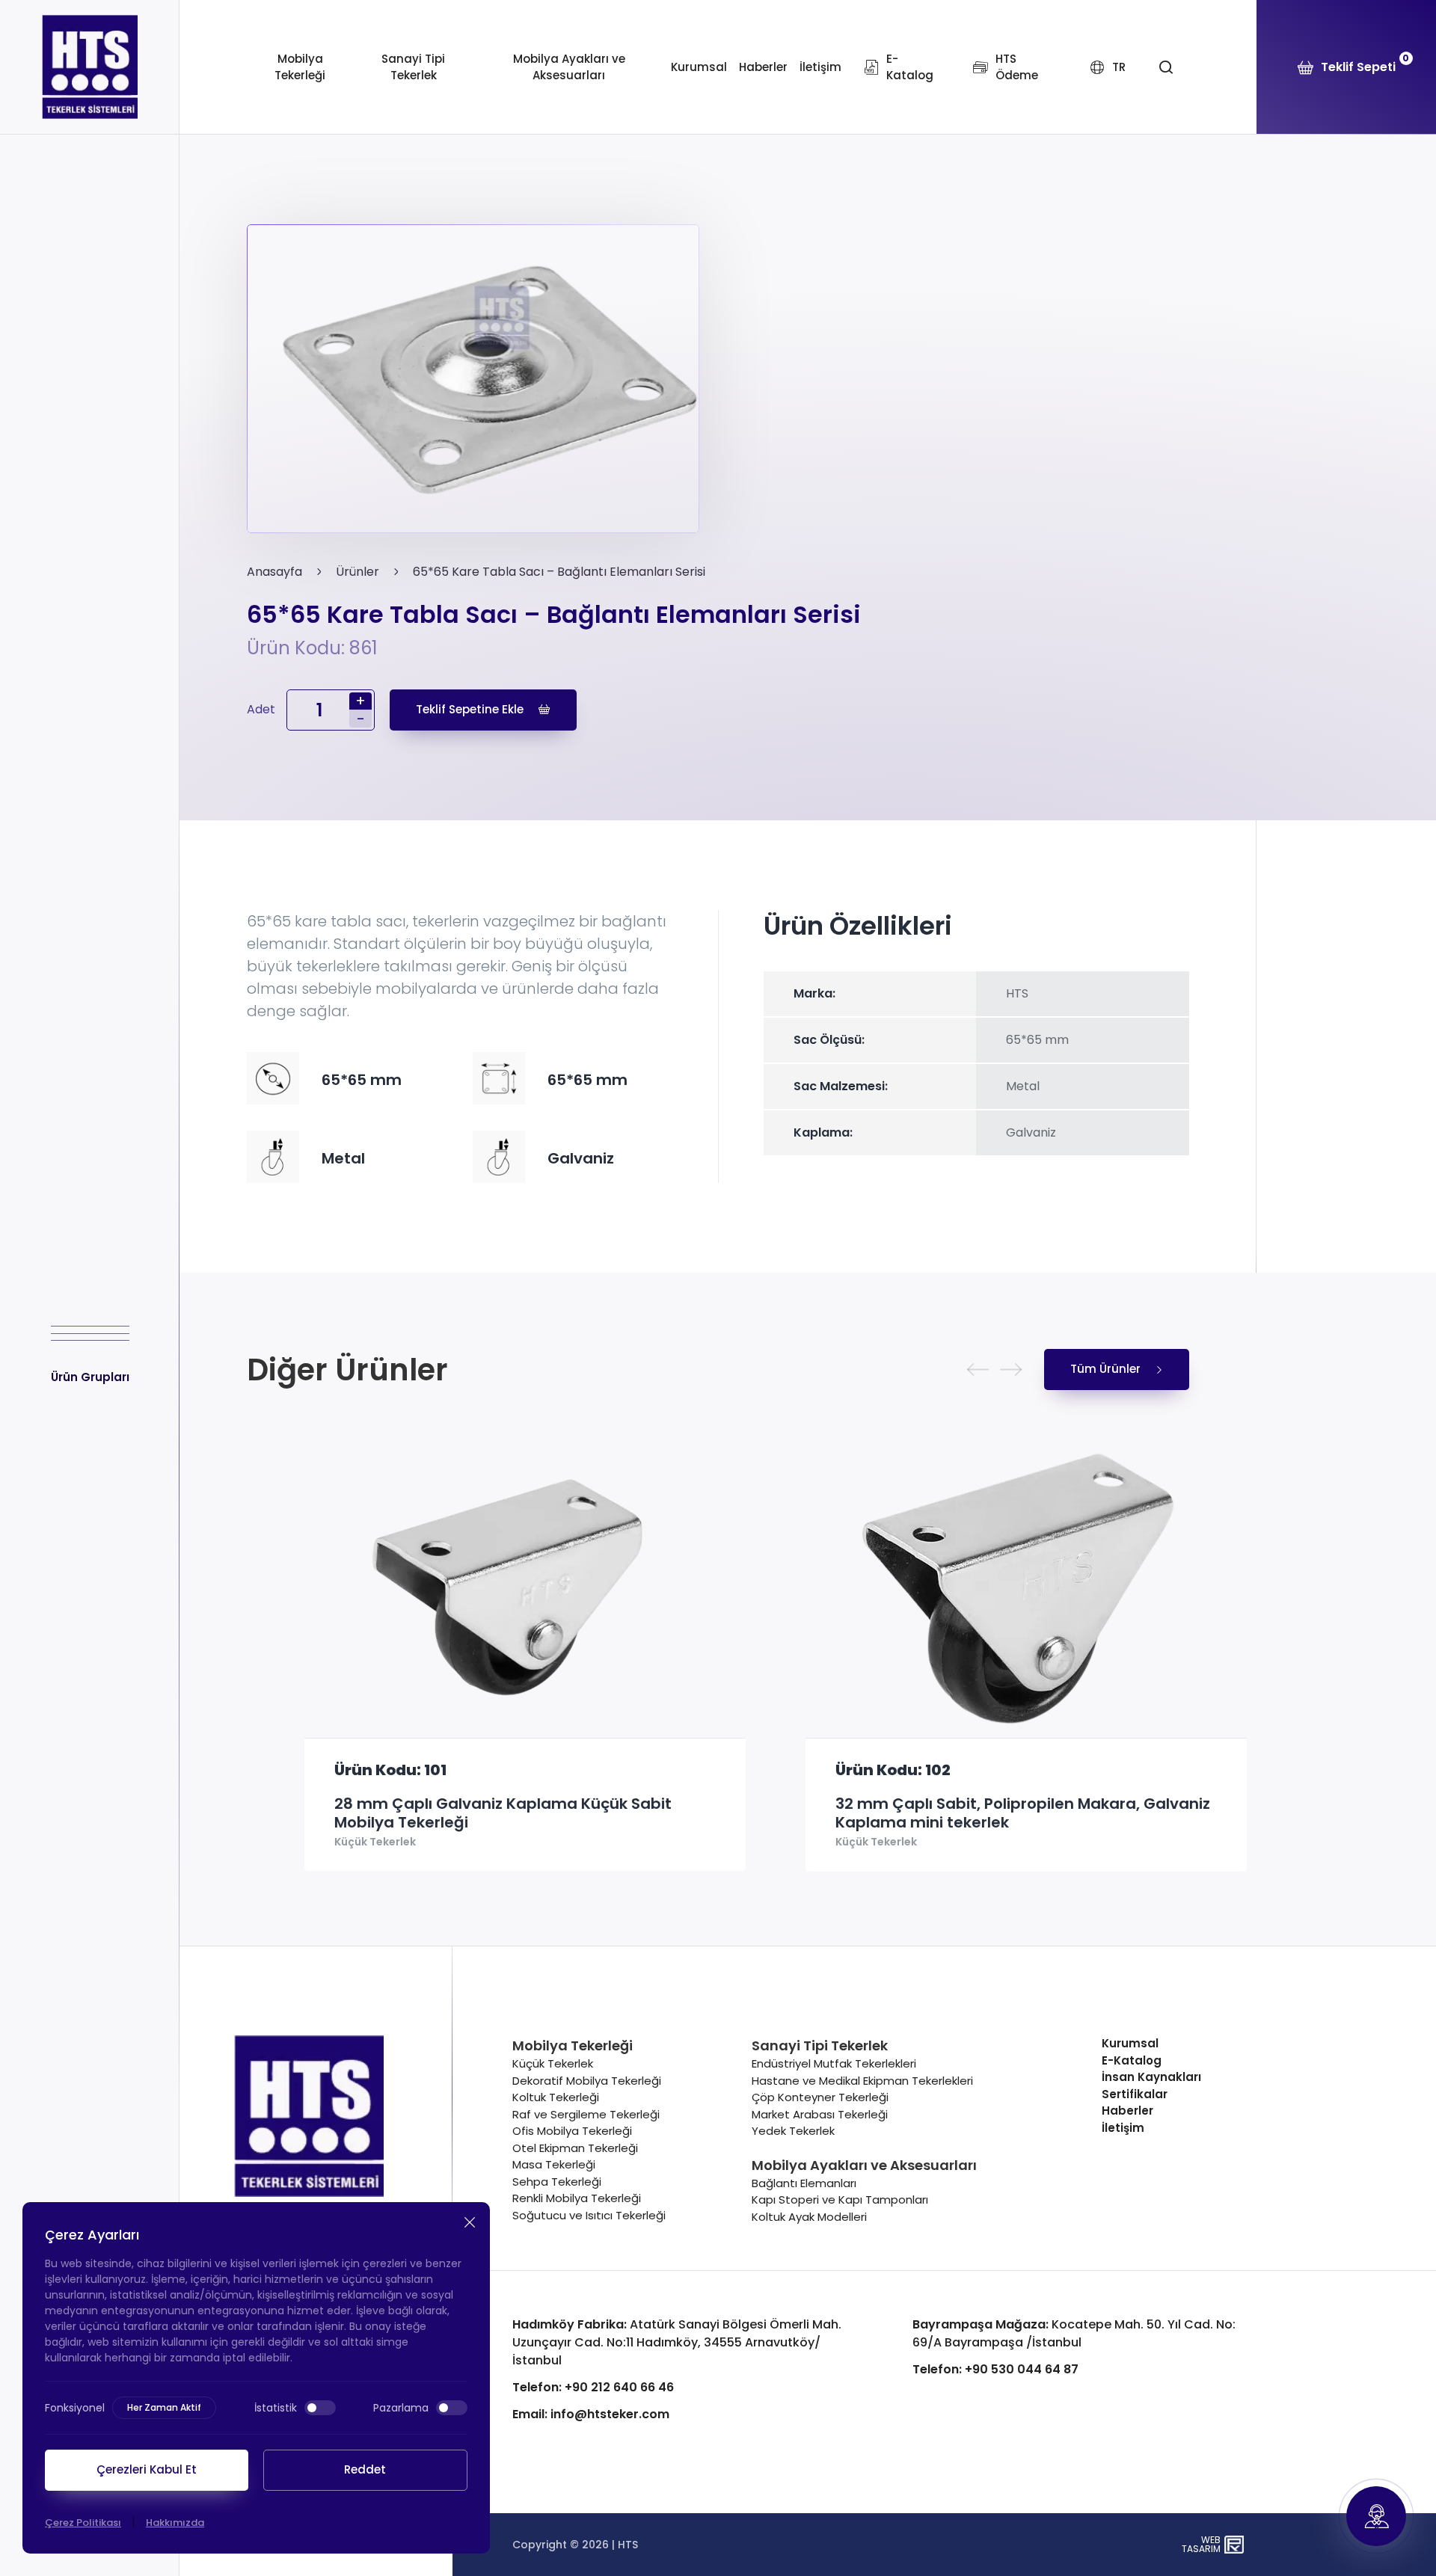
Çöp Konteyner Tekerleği (820, 2097)
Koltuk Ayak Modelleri (809, 2217)
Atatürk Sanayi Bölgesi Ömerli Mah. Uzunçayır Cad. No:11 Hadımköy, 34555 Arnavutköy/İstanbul (677, 2342)
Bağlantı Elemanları (804, 2183)
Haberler (763, 67)
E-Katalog (1132, 2060)
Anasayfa (274, 572)
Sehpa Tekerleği (557, 2182)
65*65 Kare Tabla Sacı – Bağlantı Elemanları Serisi (559, 572)
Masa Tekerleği (554, 2164)
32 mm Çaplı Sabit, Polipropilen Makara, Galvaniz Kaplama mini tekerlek (965, 1813)
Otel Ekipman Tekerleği (575, 2148)
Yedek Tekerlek (793, 2131)
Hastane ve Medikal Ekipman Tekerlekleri (862, 2081)
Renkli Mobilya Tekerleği (577, 2198)
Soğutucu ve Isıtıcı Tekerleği (589, 2215)
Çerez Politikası (83, 2523)
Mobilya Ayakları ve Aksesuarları (569, 67)
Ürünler (358, 572)
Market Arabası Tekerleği (820, 2114)
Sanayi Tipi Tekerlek (413, 67)
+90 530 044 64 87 (995, 2369)
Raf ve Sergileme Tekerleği (586, 2114)
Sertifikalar (1135, 2094)
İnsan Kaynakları (1151, 2077)
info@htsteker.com (591, 2414)
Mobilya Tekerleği (300, 67)
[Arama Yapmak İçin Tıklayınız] (1166, 67)
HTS (628, 2545)
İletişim (820, 67)
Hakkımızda (175, 2523)
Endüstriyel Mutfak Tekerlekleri (834, 2063)
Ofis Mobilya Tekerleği (572, 2131)
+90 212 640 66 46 (593, 2387)
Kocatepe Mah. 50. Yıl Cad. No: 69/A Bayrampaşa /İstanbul (1074, 2333)
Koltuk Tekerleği (556, 2097)
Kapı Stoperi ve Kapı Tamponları (840, 2200)
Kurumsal (699, 67)
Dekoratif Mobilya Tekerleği (587, 2081)
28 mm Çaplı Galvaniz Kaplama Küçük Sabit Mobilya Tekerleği (445, 1813)
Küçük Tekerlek (317, 1842)
